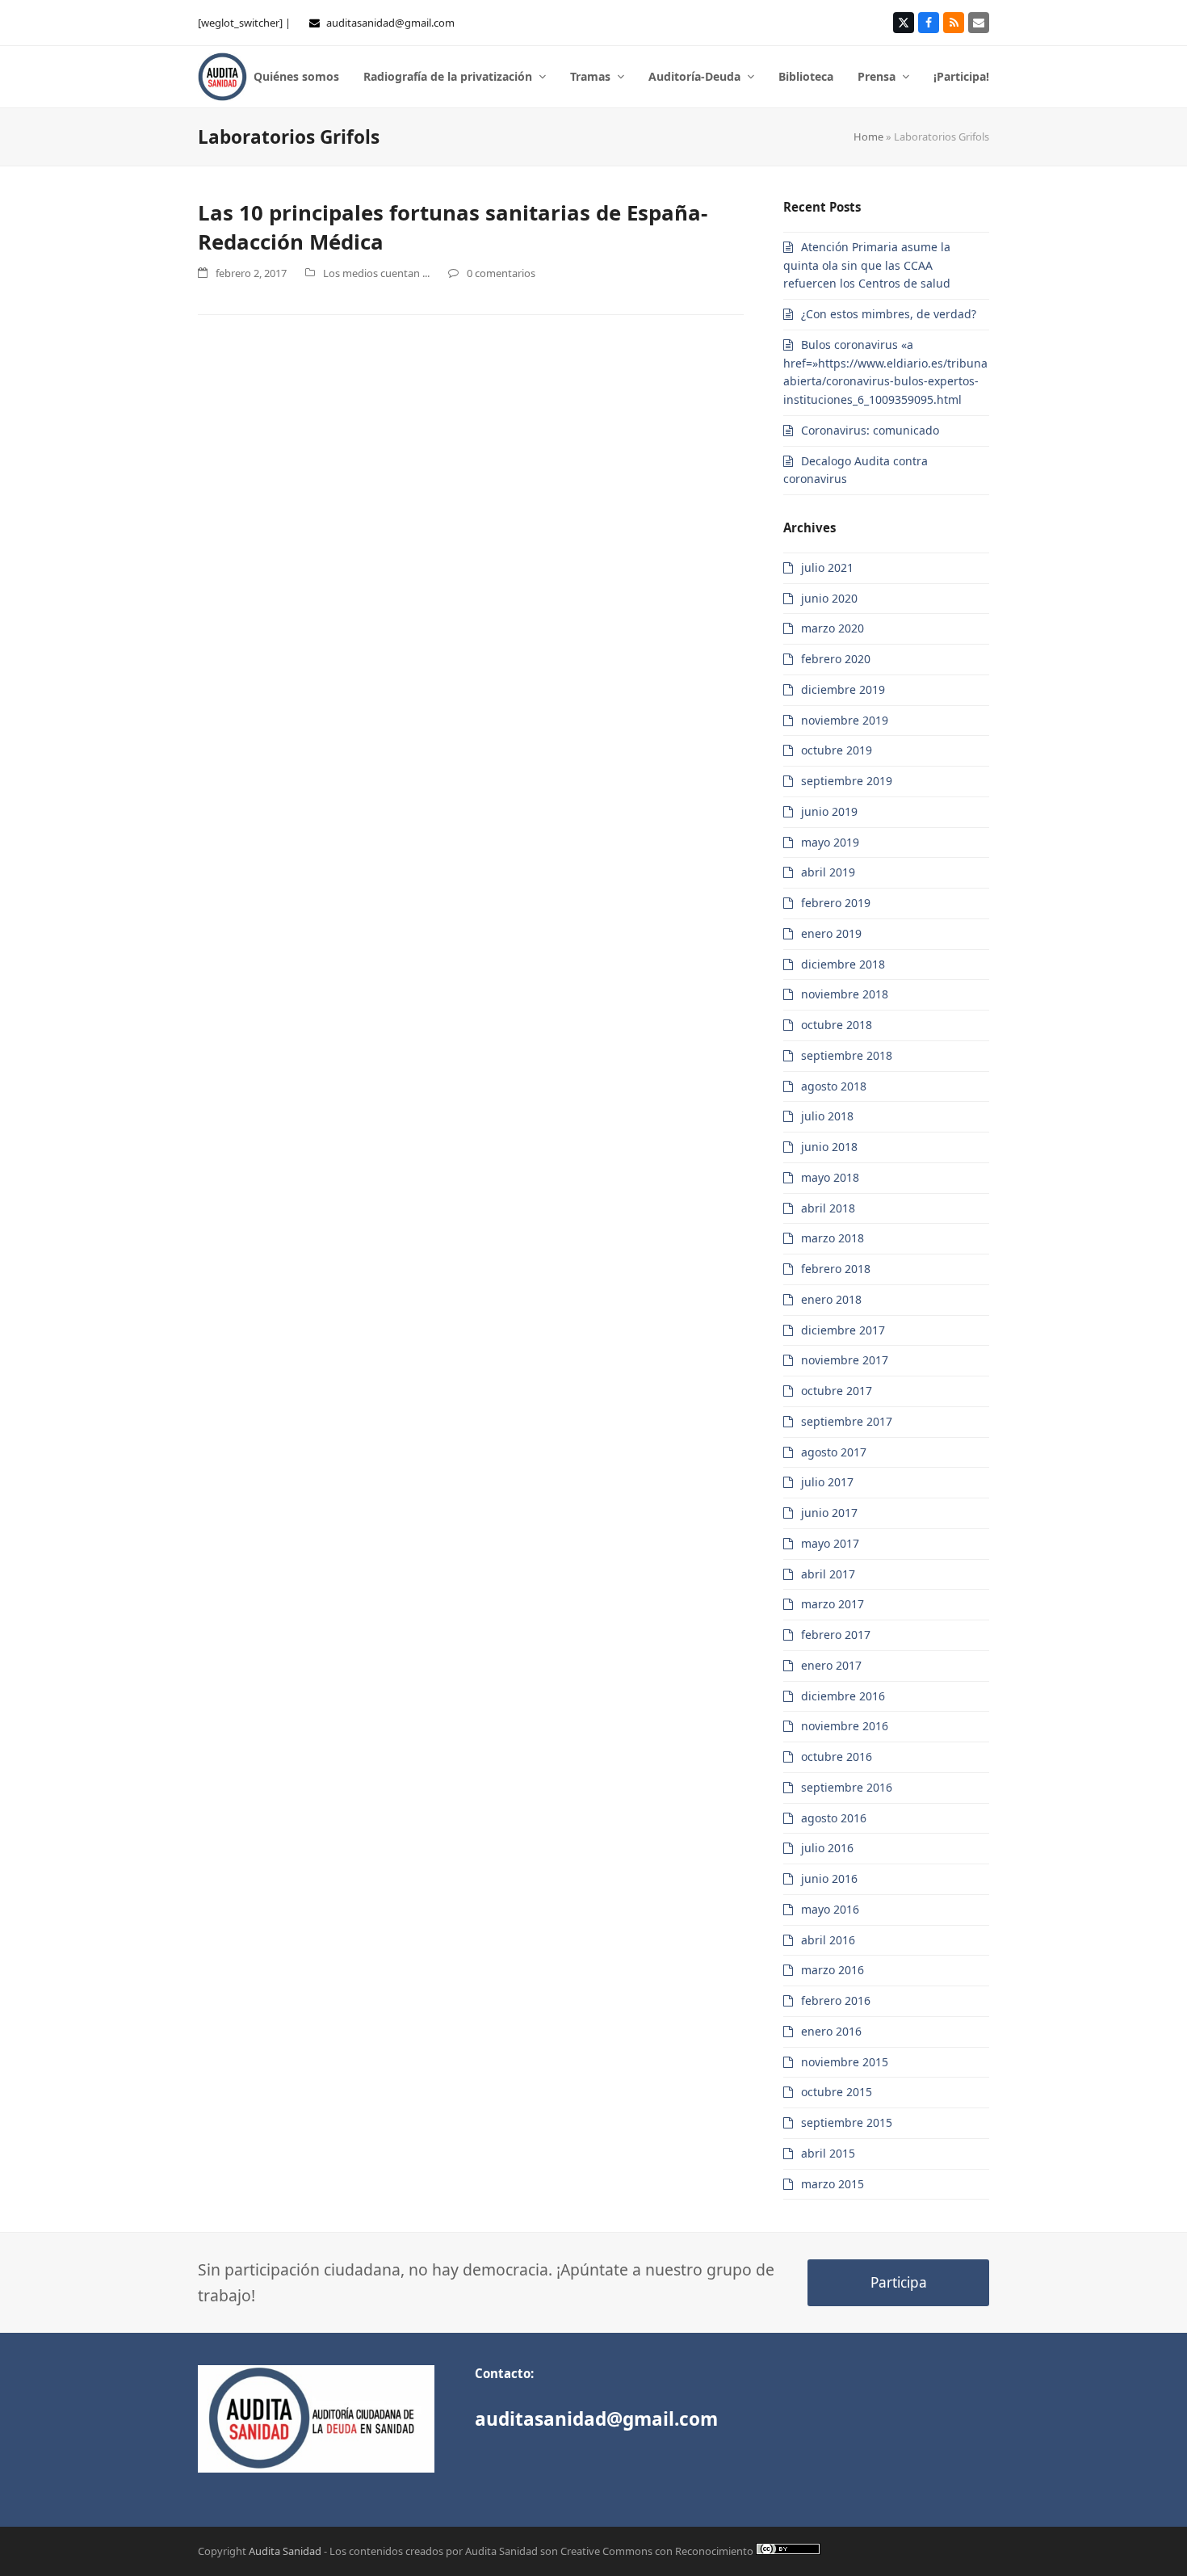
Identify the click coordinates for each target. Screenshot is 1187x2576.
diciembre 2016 (843, 1696)
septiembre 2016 (847, 1787)
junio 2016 (829, 1878)
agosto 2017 (834, 1452)
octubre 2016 (837, 1757)
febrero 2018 (836, 1269)
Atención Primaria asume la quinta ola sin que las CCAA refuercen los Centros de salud (867, 265)
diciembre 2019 (843, 689)
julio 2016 (827, 1848)
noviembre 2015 (845, 2062)
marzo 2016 (833, 1970)
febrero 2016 (836, 2000)
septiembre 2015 (847, 2122)
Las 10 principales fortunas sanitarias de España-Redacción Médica (453, 227)
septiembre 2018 (847, 1055)
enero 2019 (831, 933)
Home (868, 137)
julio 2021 (827, 567)
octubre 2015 (837, 2092)
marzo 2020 (833, 628)
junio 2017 (829, 1513)
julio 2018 (827, 1116)
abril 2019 (828, 872)
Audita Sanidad (285, 2551)
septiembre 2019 (847, 781)
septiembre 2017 (847, 1421)
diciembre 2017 (843, 1330)
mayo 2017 (830, 1543)
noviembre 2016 (845, 1726)
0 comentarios (501, 273)
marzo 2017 (833, 1604)
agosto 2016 (834, 1818)
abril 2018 (828, 1208)
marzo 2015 (833, 2184)
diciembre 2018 (843, 964)
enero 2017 (831, 1665)
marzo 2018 (833, 1238)
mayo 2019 (830, 842)
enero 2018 (831, 1299)
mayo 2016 (830, 1909)
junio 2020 (829, 598)
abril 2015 (828, 2153)
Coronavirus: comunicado (870, 430)
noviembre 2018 (845, 994)
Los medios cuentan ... (376, 273)
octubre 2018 (837, 1025)
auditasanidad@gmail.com (390, 23)
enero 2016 (831, 2031)
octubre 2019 (837, 750)
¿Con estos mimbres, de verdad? (889, 314)
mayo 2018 (830, 1177)
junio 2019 (829, 811)
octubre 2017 (837, 1391)
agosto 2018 (834, 1086)
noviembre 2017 (845, 1360)
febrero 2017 (836, 1635)
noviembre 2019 (845, 720)
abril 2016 (828, 1940)
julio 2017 (827, 1482)
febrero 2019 (836, 903)
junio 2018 (829, 1147)
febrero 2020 (836, 659)
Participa (899, 2282)
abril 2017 (828, 1574)
